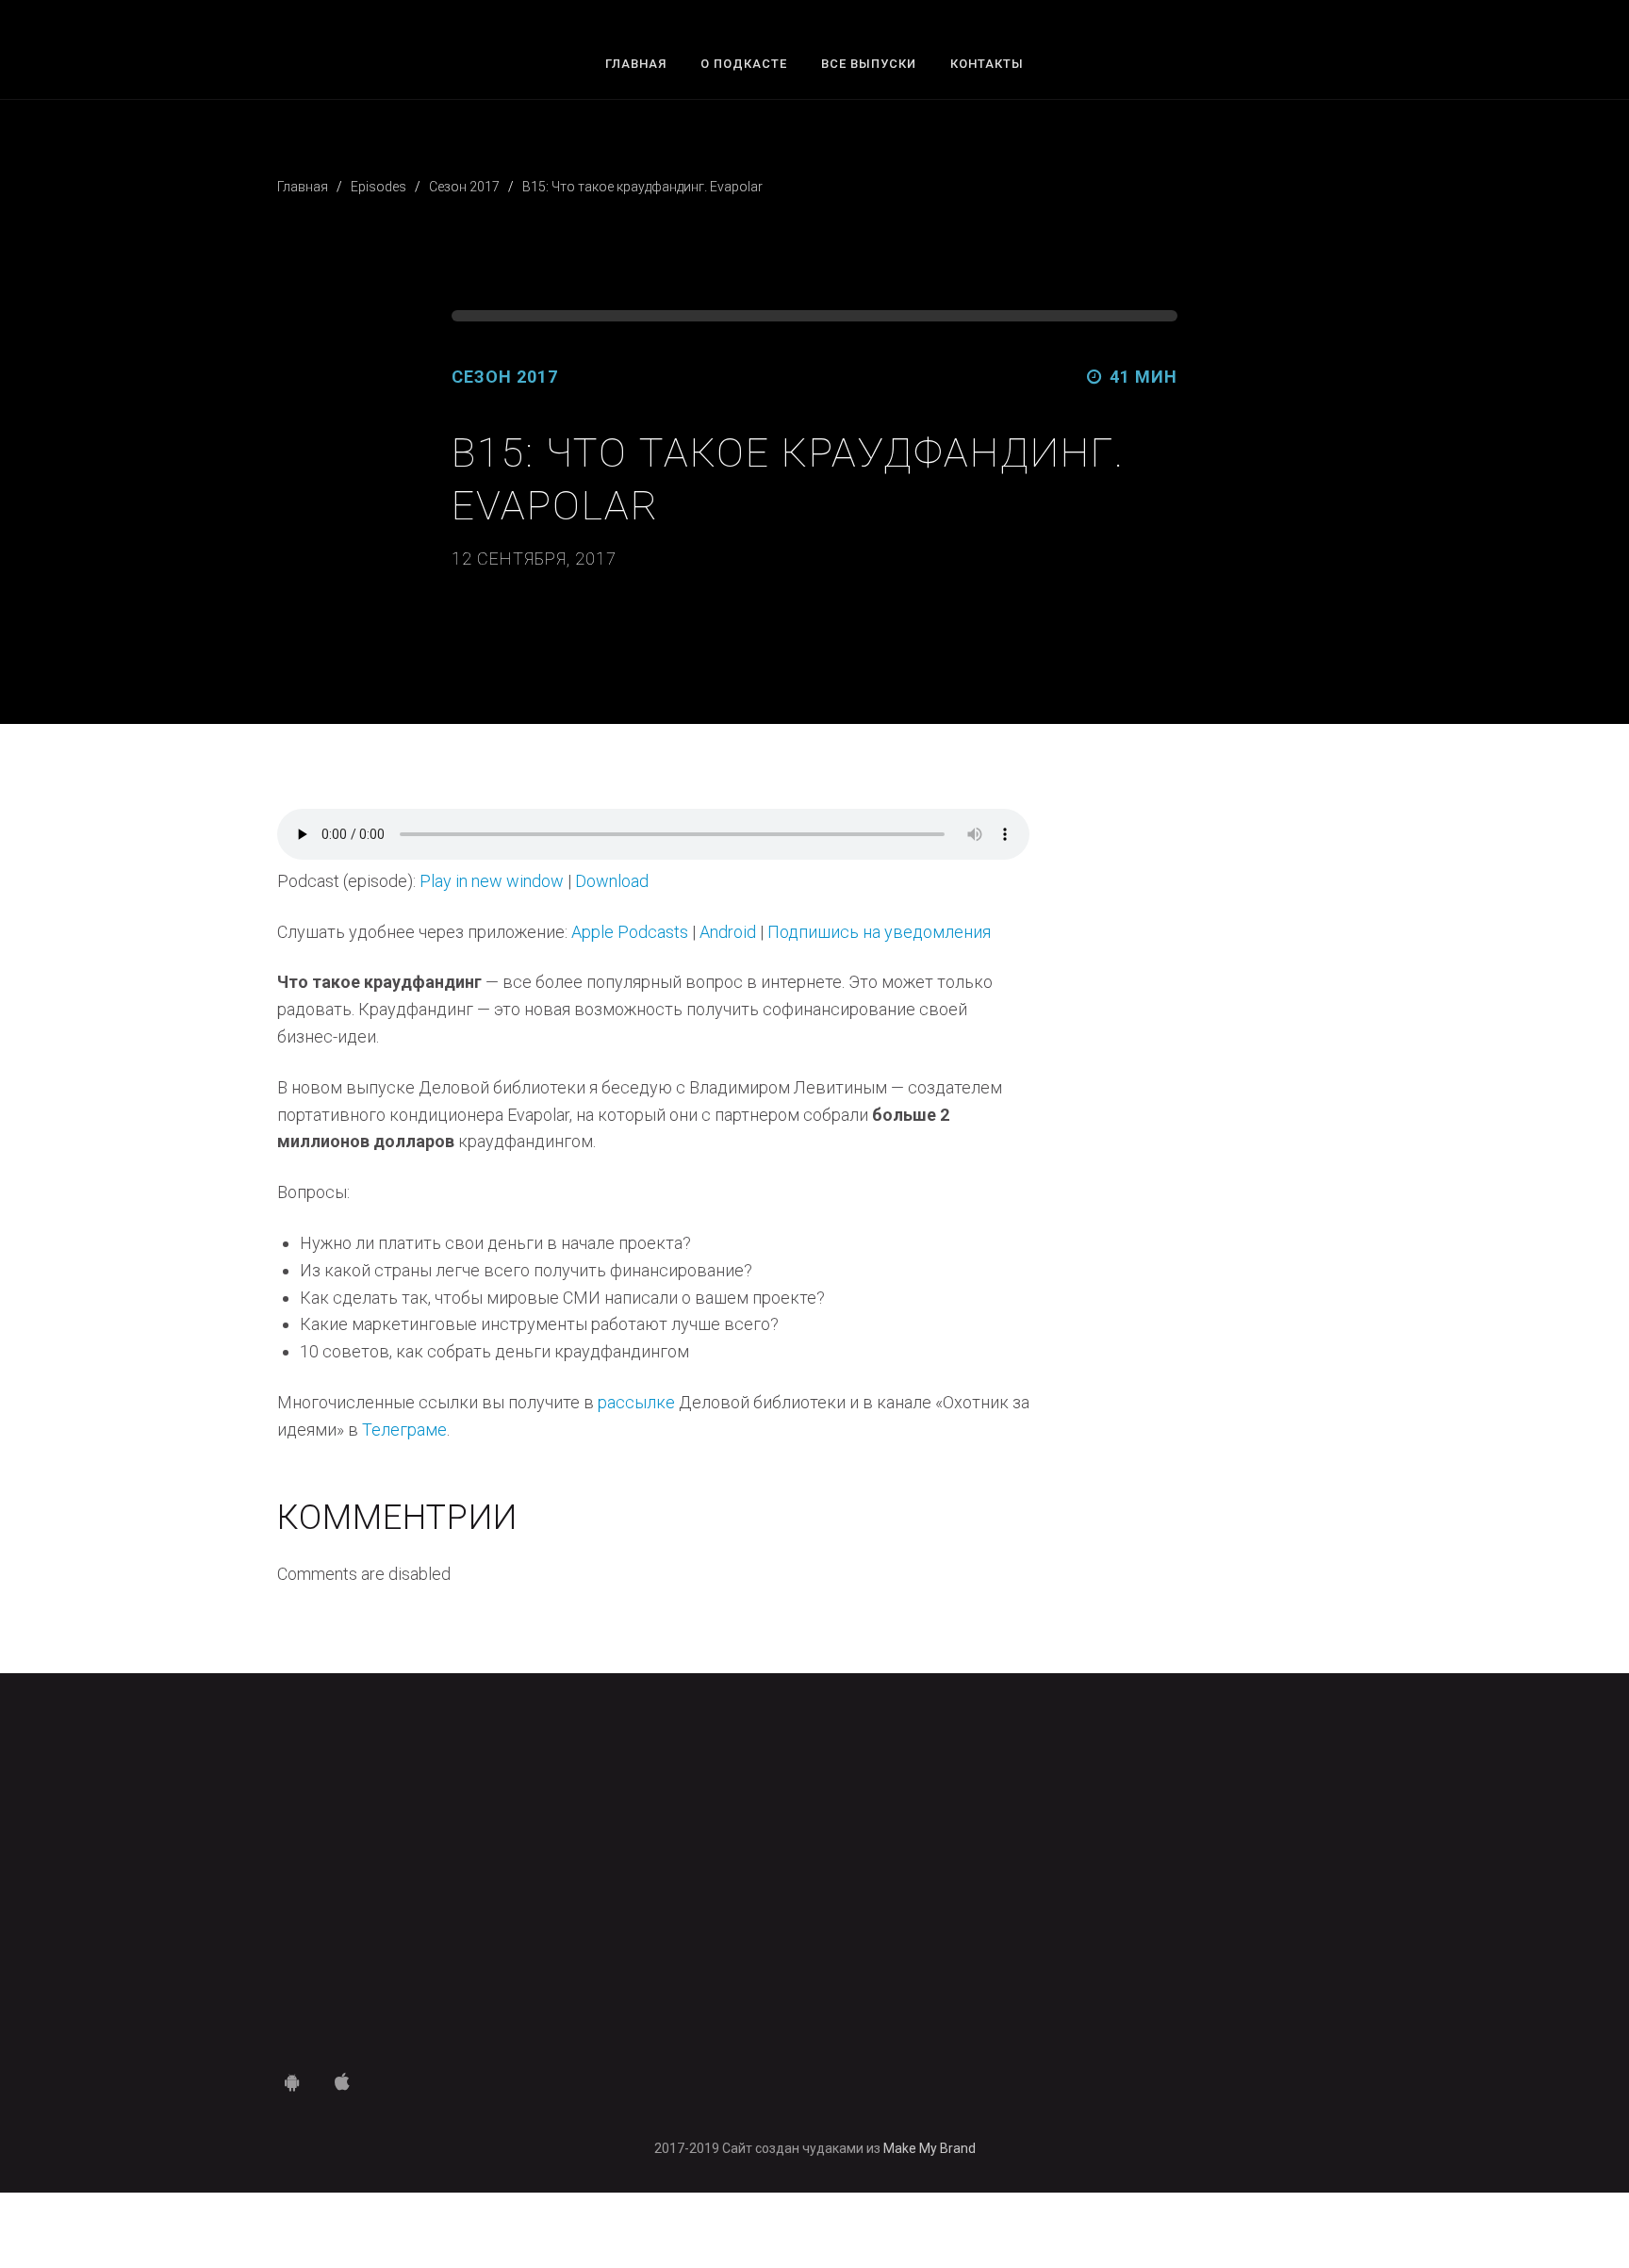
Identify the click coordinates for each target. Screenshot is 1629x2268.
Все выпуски (869, 64)
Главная (636, 64)
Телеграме (404, 1430)
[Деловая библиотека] (815, 1885)
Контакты (987, 64)
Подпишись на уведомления (879, 932)
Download (612, 881)
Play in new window (492, 881)
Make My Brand (930, 2148)
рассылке (636, 1402)
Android (728, 932)
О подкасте (744, 64)
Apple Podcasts (630, 932)
